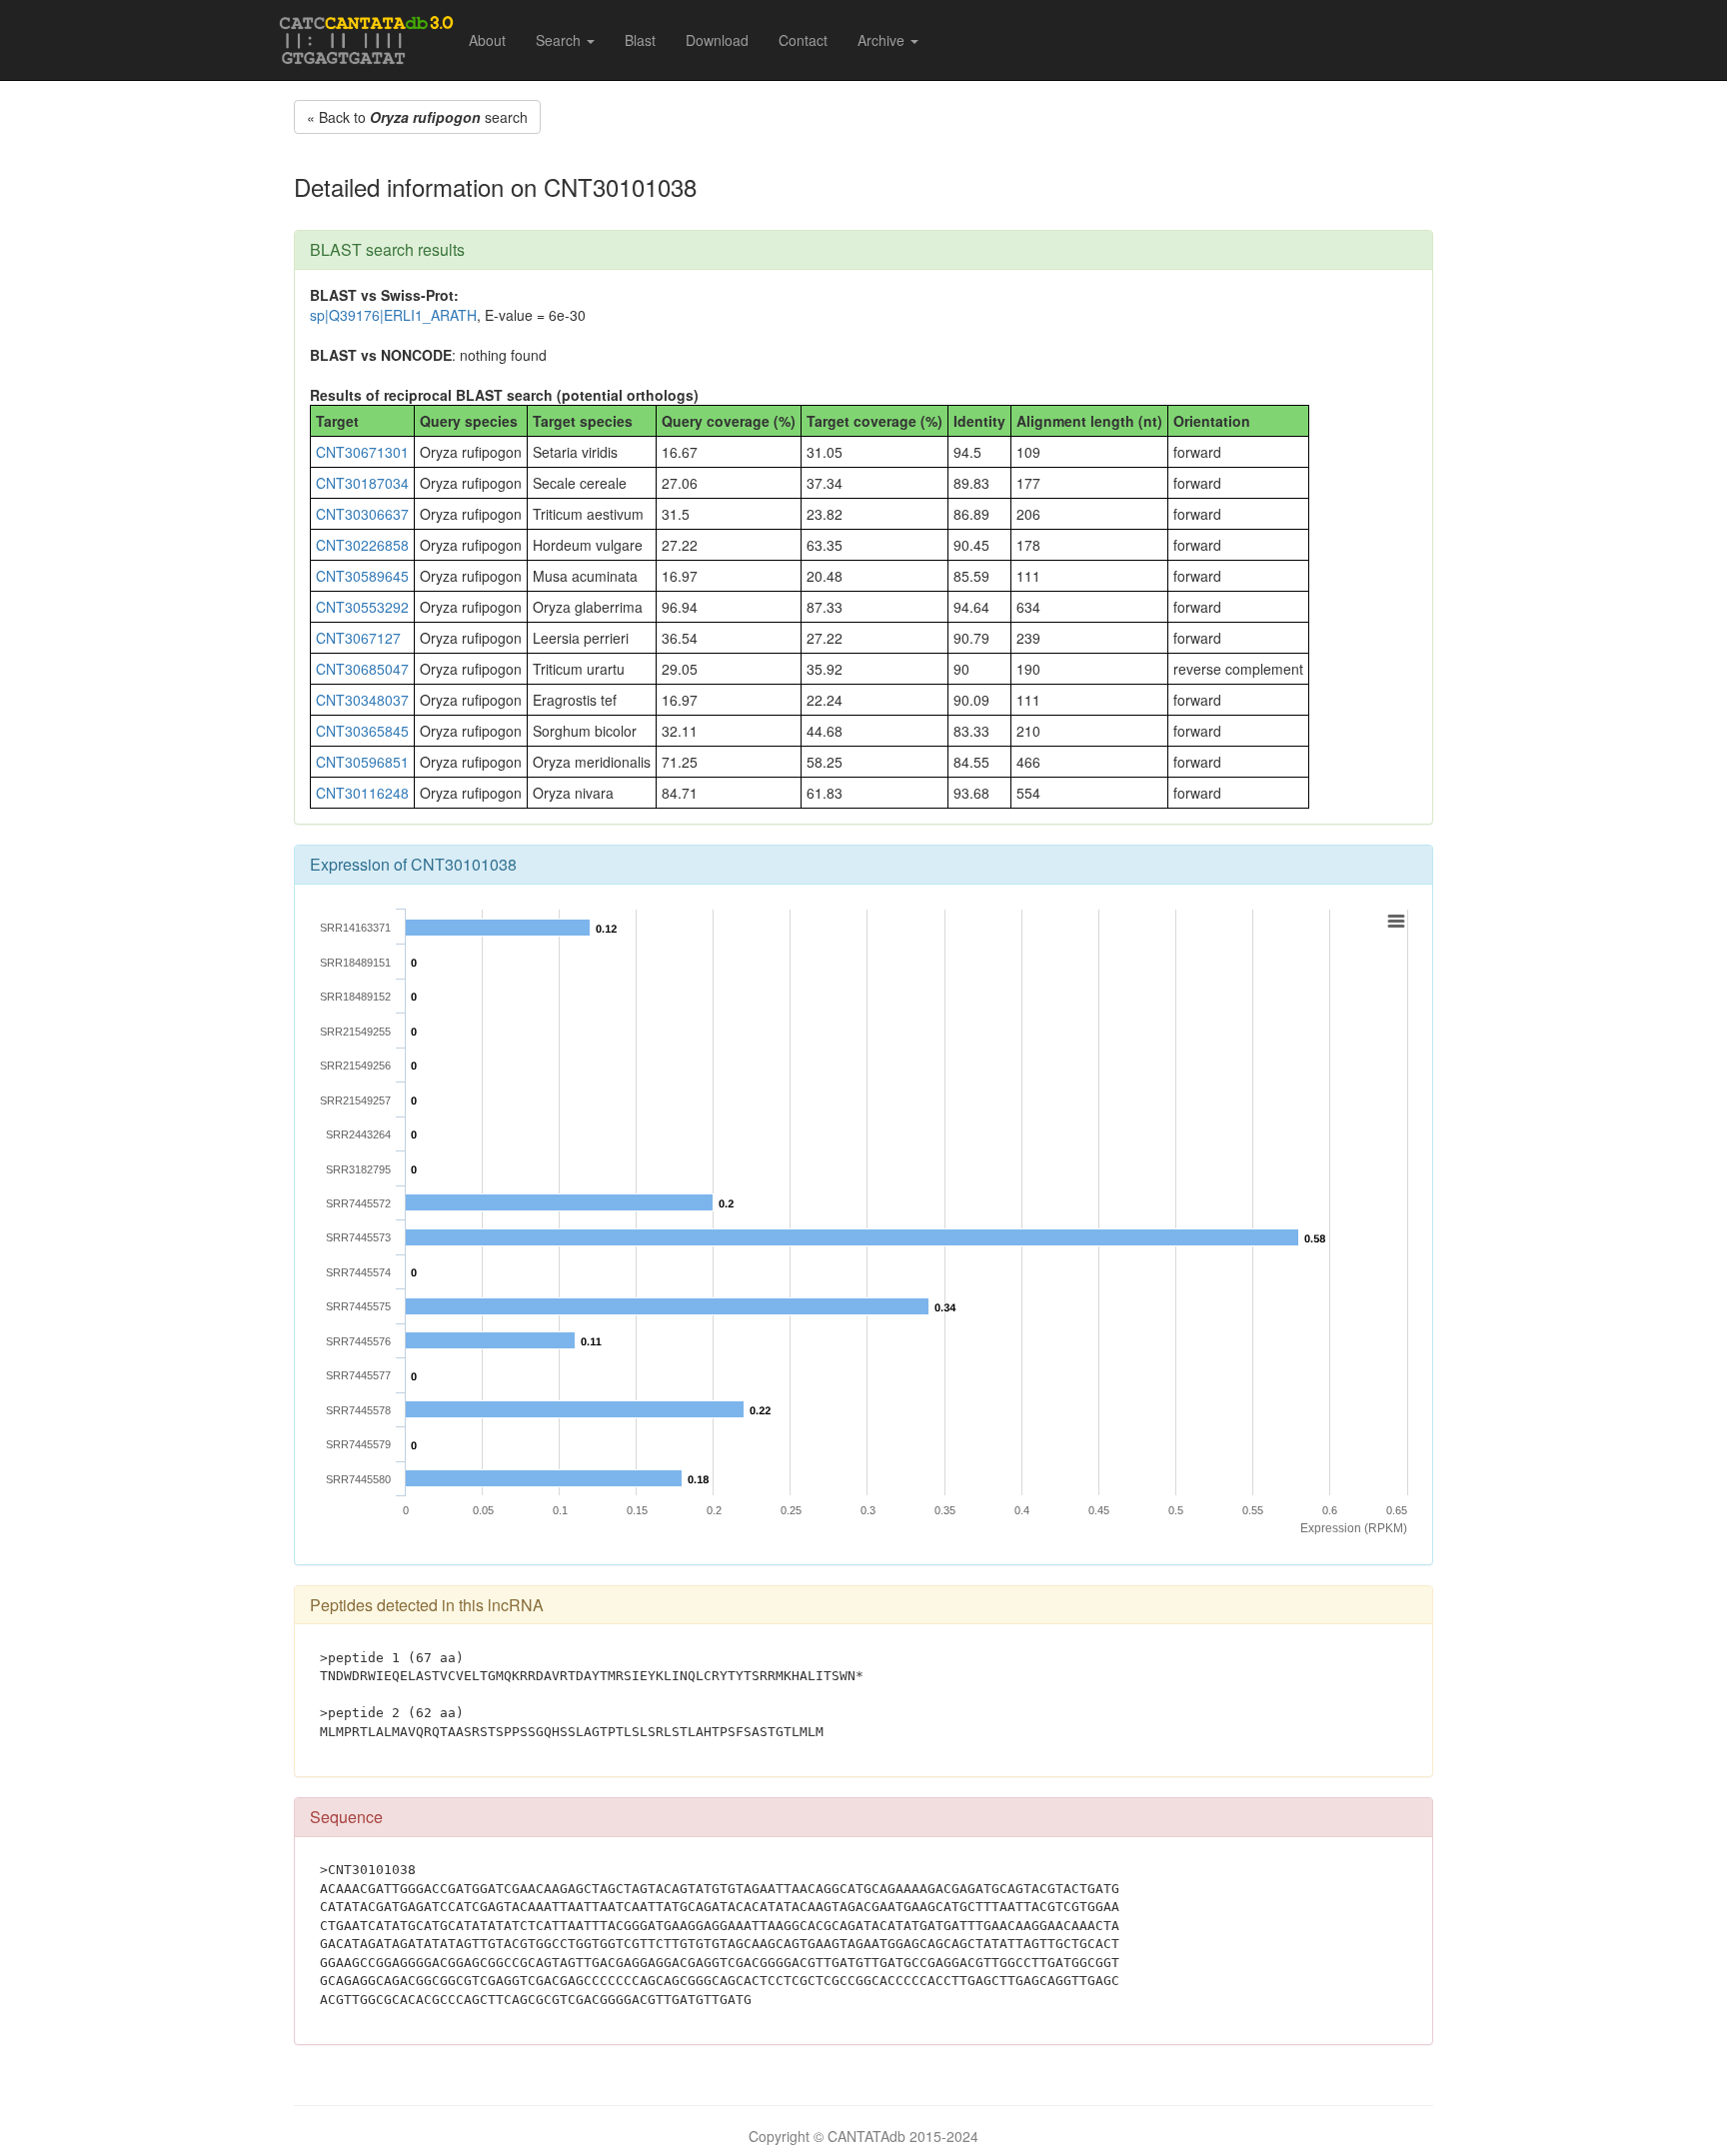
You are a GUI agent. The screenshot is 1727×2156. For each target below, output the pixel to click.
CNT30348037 (362, 700)
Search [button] (560, 40)
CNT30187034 (362, 483)
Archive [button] (883, 40)
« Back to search (417, 117)
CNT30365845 (362, 731)
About (487, 40)
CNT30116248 (362, 793)
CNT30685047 (362, 669)
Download (717, 40)
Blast (640, 40)
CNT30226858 (362, 545)
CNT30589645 (362, 576)
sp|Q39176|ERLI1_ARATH (393, 315)
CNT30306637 (362, 514)
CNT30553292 (362, 607)
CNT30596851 (362, 762)
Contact (803, 40)
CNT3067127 (358, 638)
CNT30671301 (362, 452)
